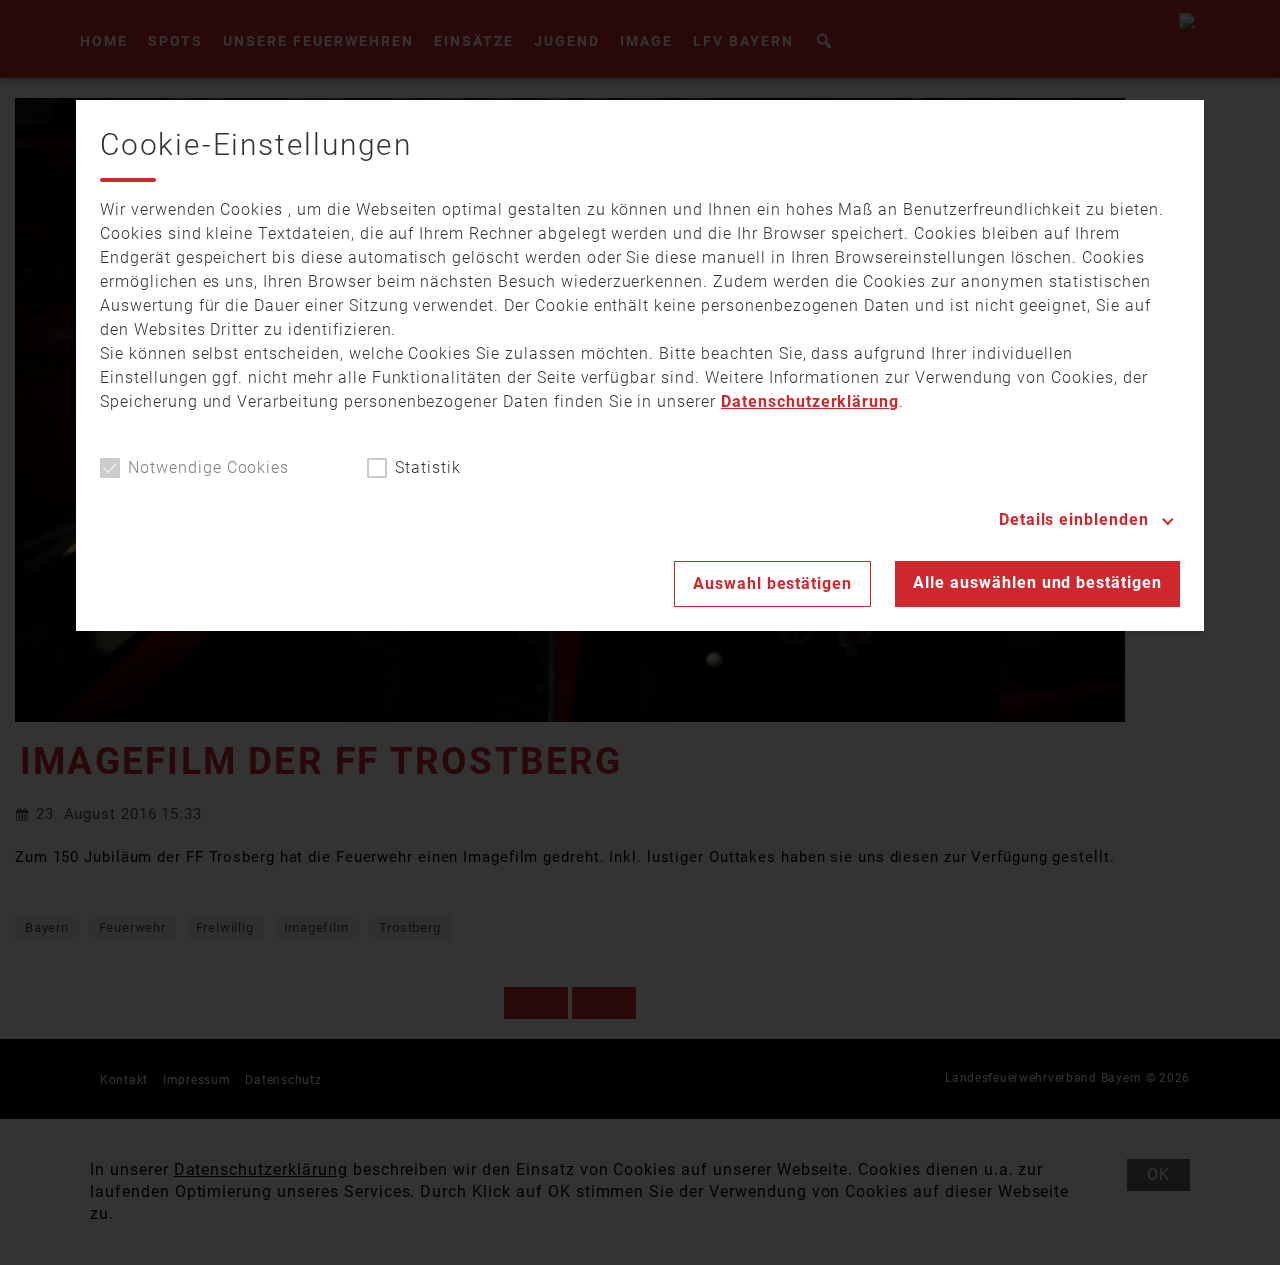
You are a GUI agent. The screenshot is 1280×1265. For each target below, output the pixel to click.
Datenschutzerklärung (810, 401)
